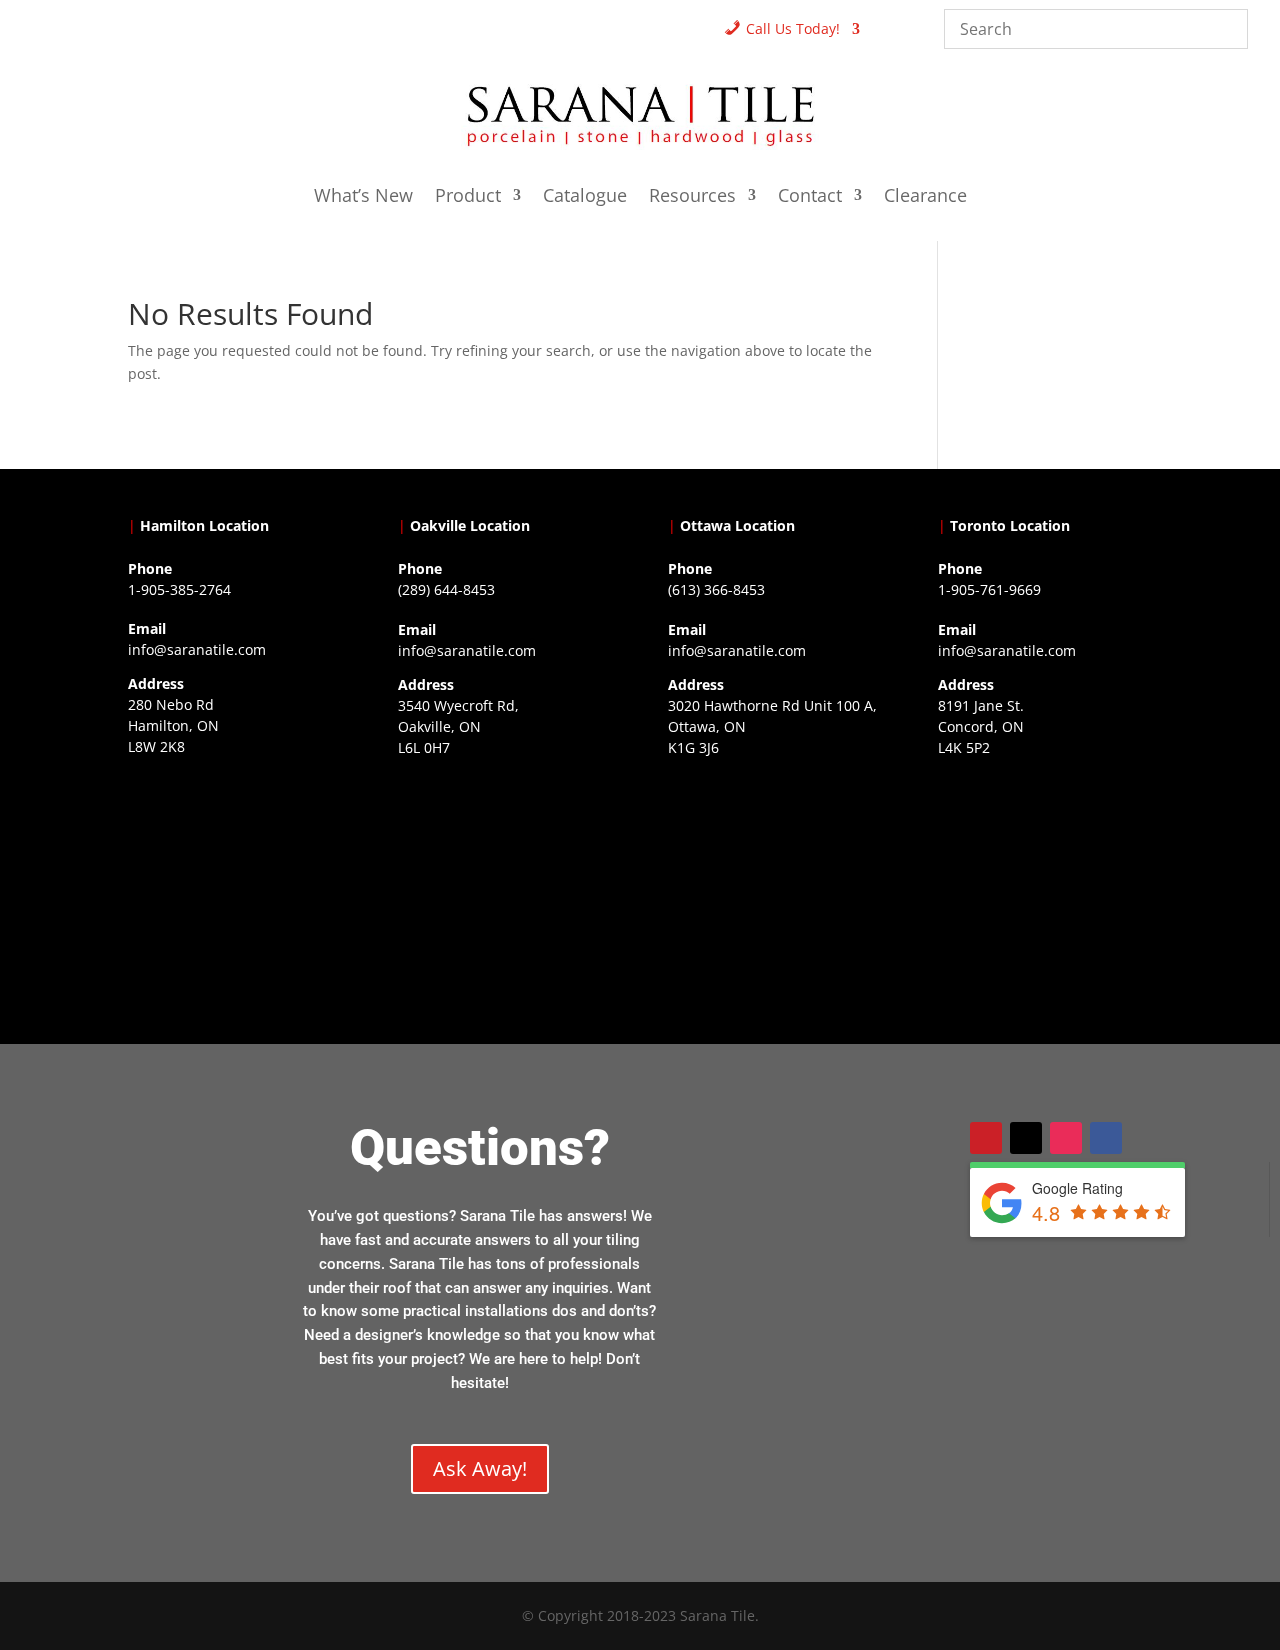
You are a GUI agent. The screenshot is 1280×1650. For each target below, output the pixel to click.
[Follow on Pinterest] (986, 1138)
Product (468, 197)
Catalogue (585, 197)
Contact (810, 197)
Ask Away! (480, 1468)
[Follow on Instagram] (1066, 1138)
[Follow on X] (1026, 1138)
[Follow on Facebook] (1106, 1138)
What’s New (363, 197)
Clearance (925, 197)
